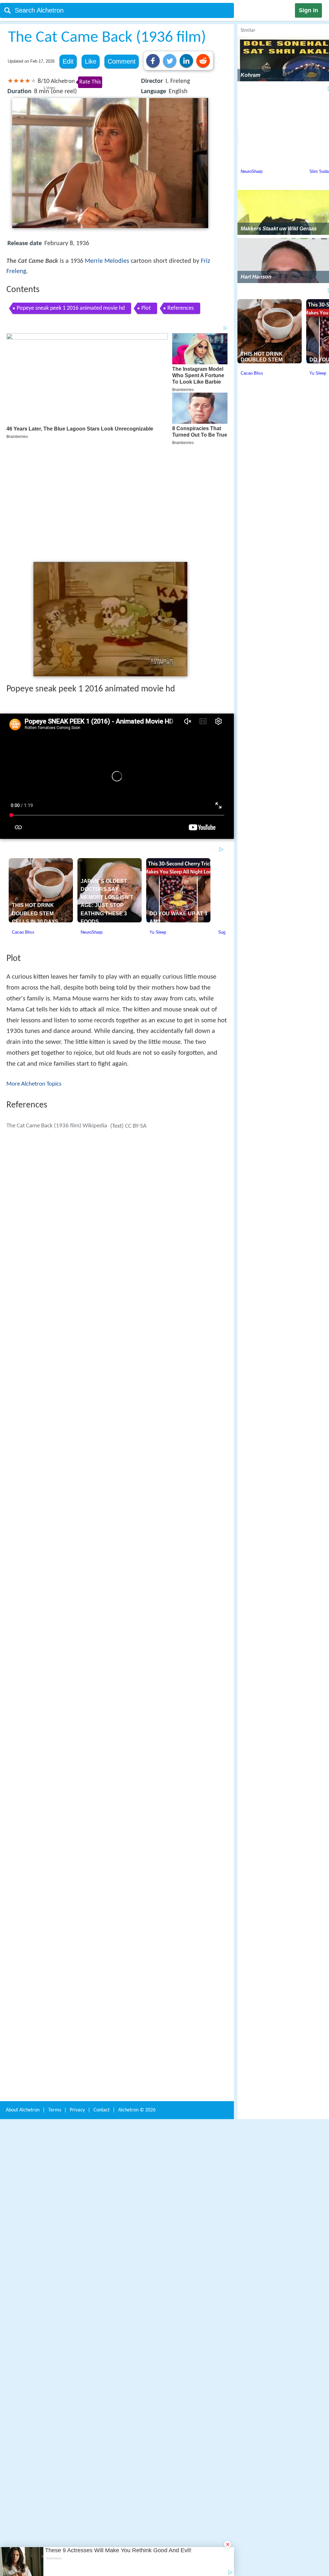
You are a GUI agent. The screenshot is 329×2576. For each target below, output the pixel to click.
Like (91, 61)
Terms (55, 2013)
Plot (146, 308)
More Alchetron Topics (34, 990)
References (181, 308)
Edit (68, 61)
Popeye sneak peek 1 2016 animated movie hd (71, 308)
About (23, 2013)
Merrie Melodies (107, 261)
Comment (122, 61)
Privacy (77, 2013)
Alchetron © (137, 2013)
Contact (102, 2013)
